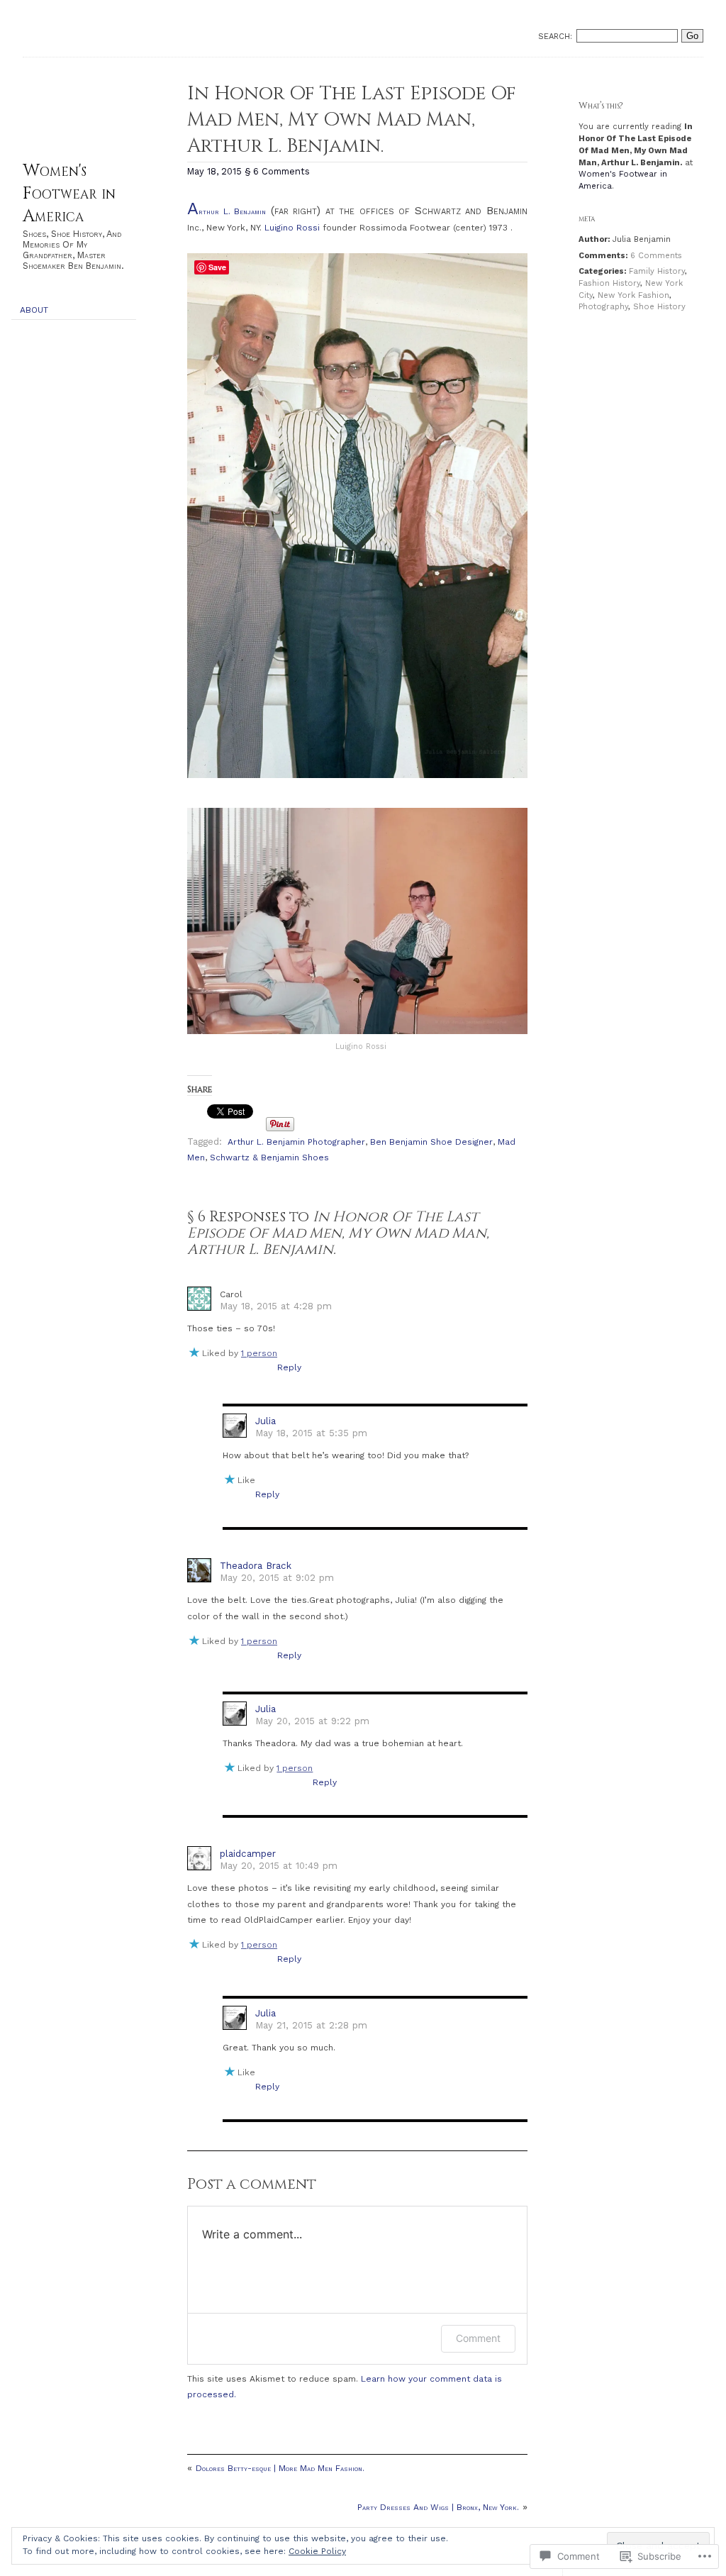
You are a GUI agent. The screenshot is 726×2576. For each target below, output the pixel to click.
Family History (657, 271)
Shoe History (659, 307)
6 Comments (656, 256)
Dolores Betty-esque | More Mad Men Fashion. (280, 2468)
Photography (603, 307)
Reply (289, 1367)
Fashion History (609, 283)
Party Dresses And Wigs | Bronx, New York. (438, 2507)
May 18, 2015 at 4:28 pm (276, 1306)
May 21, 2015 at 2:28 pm (311, 2025)
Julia (266, 1421)
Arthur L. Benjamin (227, 212)
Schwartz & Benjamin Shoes (269, 1157)
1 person (259, 1353)
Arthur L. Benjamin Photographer (296, 1142)
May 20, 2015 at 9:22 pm (312, 1721)
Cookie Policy (317, 2551)
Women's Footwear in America (69, 194)
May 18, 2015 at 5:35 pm (311, 1433)
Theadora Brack (256, 1566)
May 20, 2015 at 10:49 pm (279, 1866)
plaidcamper (248, 1854)
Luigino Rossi (294, 228)
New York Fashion (633, 295)
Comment (478, 2338)
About (34, 310)
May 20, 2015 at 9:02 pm (277, 1578)
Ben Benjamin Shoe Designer (431, 1142)
